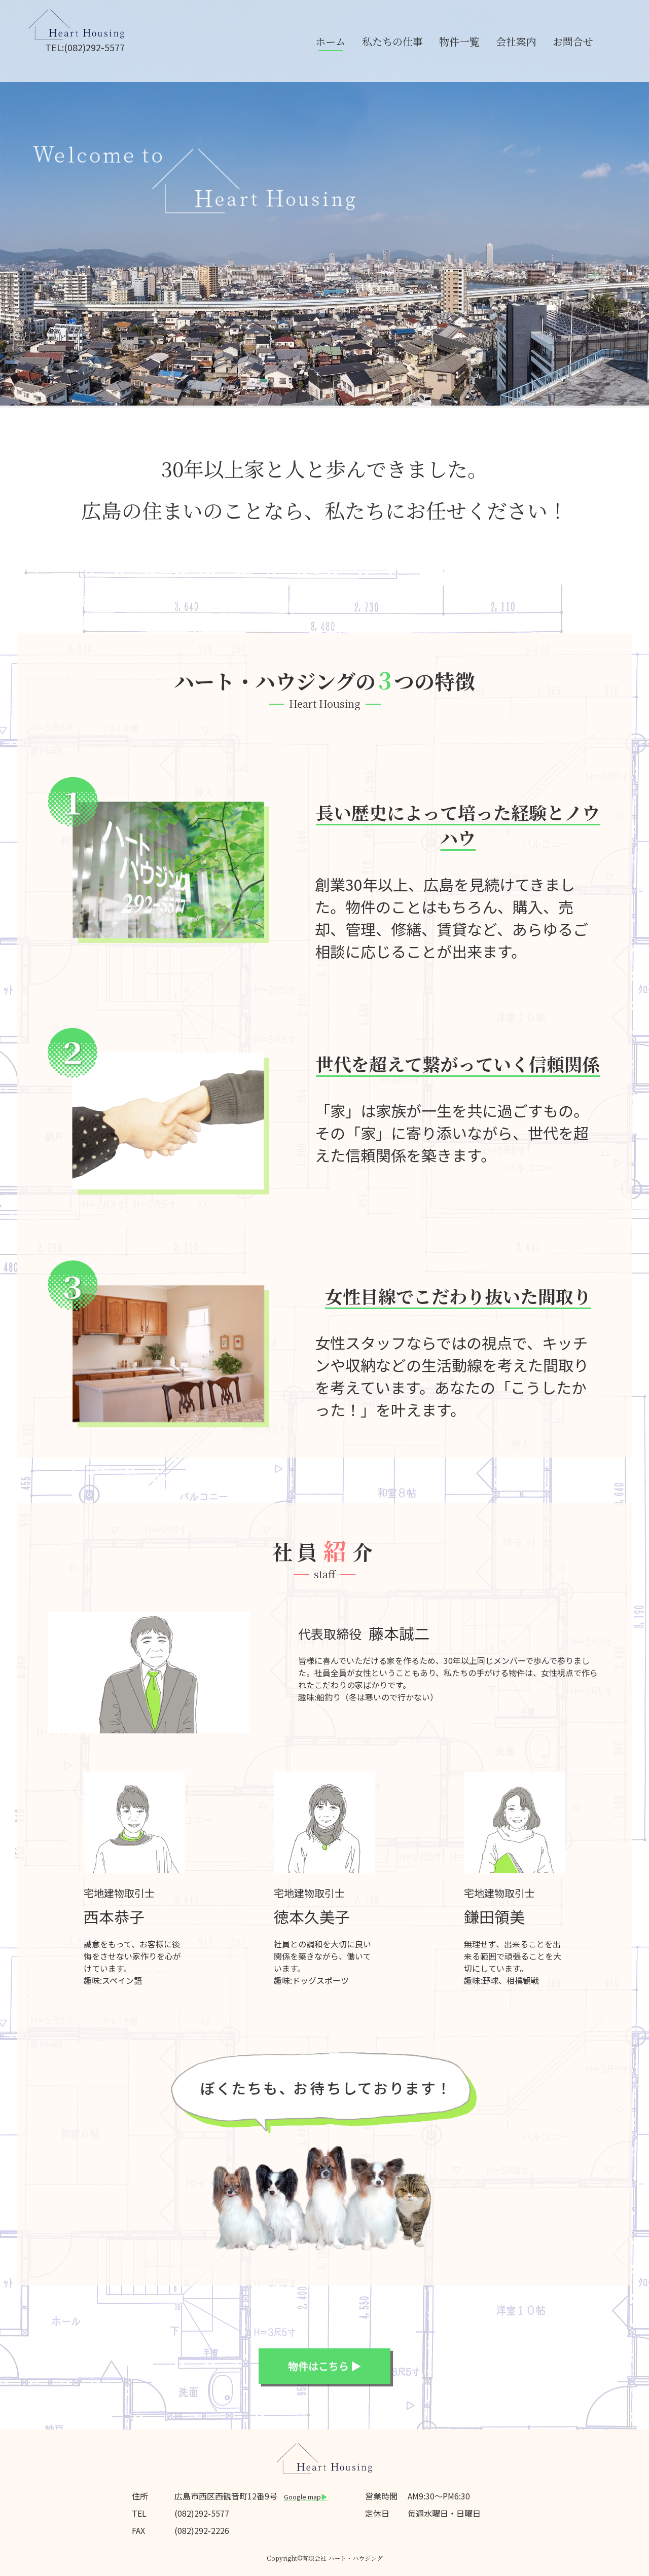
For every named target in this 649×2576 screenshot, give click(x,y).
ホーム (331, 41)
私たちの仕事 (392, 41)
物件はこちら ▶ (324, 2366)
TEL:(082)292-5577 (85, 47)
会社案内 (516, 41)
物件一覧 (459, 41)
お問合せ (573, 41)
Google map (306, 2497)
